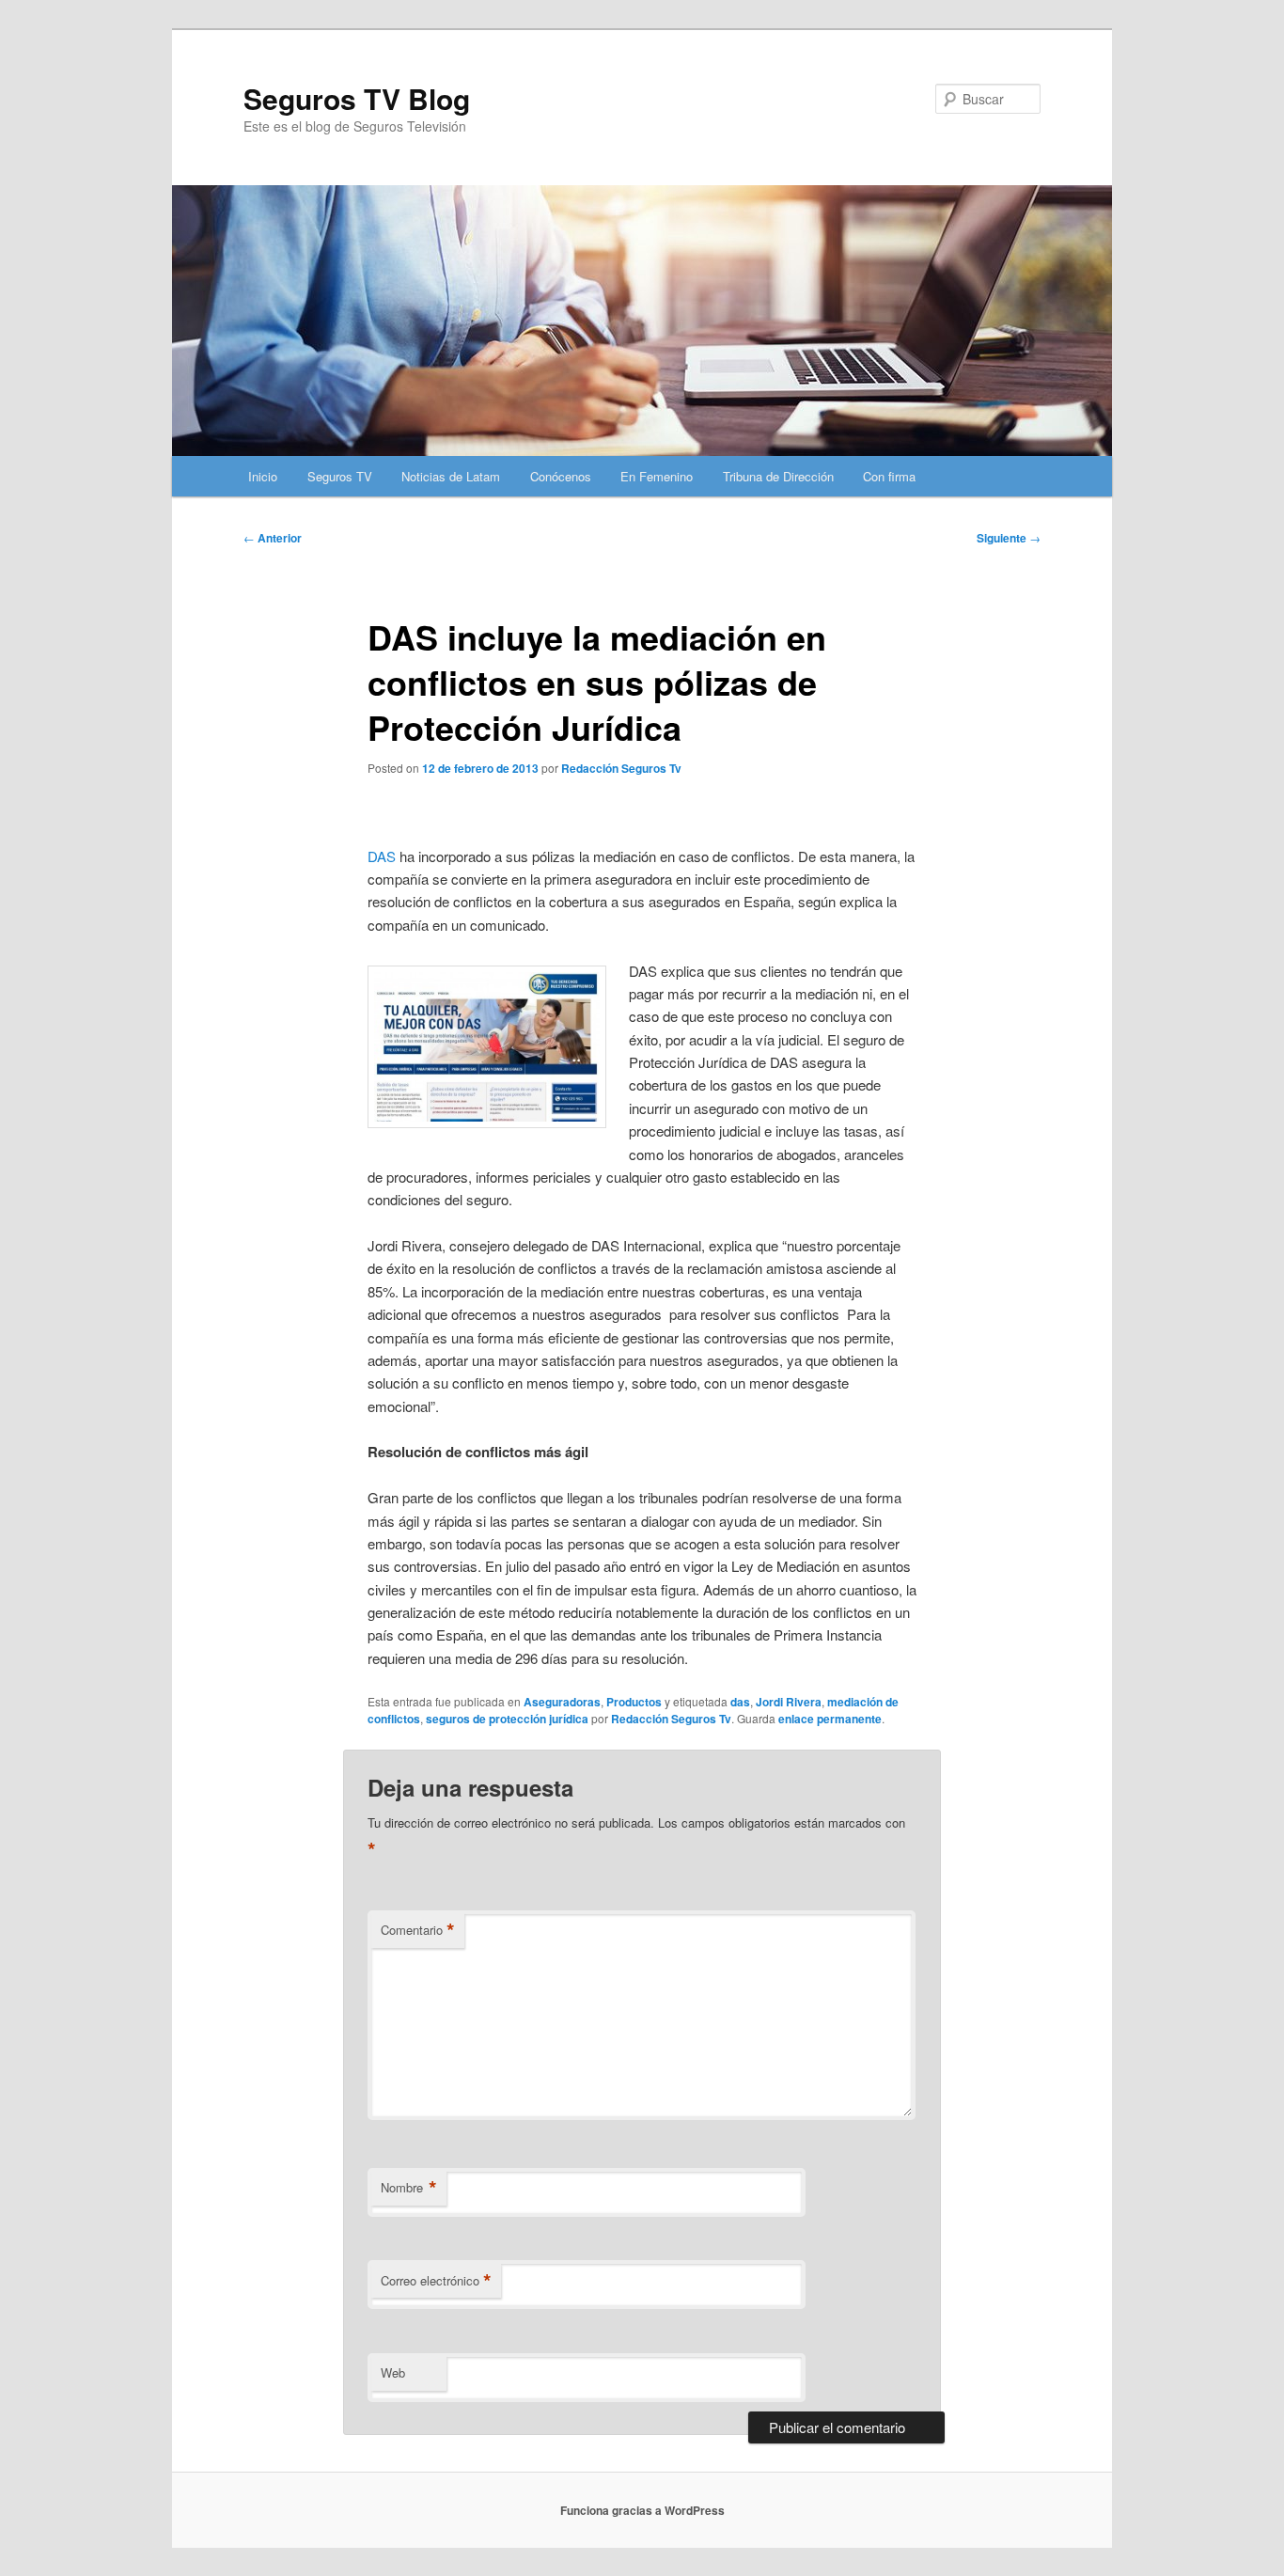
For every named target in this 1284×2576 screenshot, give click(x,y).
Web (393, 2372)
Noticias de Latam (451, 476)
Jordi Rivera (789, 1702)
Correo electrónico (436, 2281)
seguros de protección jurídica (507, 1719)
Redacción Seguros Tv (621, 768)
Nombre (409, 2188)
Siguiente (1009, 538)
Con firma (889, 476)
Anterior (273, 538)
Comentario (418, 1930)
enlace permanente (830, 1719)
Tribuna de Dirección (778, 476)
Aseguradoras (562, 1702)
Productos (634, 1702)
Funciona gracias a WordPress (642, 2510)
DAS (382, 856)
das (740, 1702)
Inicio (263, 476)
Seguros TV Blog (357, 98)
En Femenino (657, 476)
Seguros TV (340, 476)
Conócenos (561, 476)
